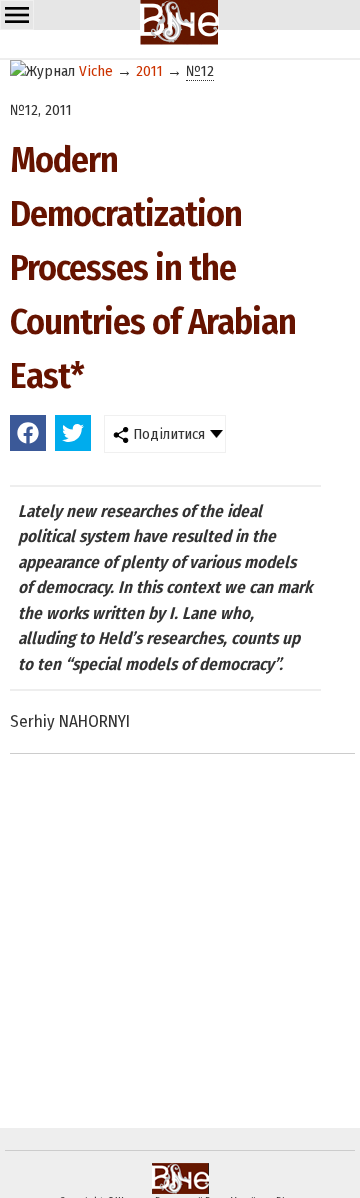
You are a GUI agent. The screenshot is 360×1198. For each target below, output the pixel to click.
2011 (149, 71)
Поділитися (167, 434)
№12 (200, 71)
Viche (96, 71)
